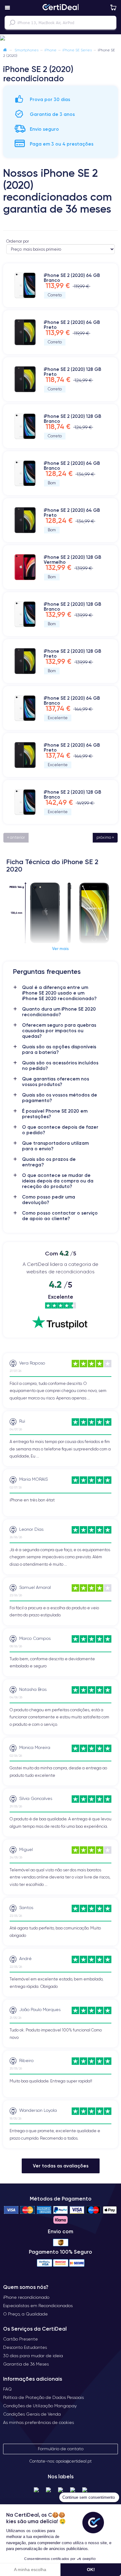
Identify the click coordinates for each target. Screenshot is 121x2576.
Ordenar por (18, 241)
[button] (60, 38)
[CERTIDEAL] (60, 8)
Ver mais (60, 948)
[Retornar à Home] (5, 50)
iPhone (50, 50)
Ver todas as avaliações (61, 2166)
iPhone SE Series (77, 50)
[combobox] (60, 23)
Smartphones (27, 50)
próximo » (105, 837)
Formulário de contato (61, 2449)
